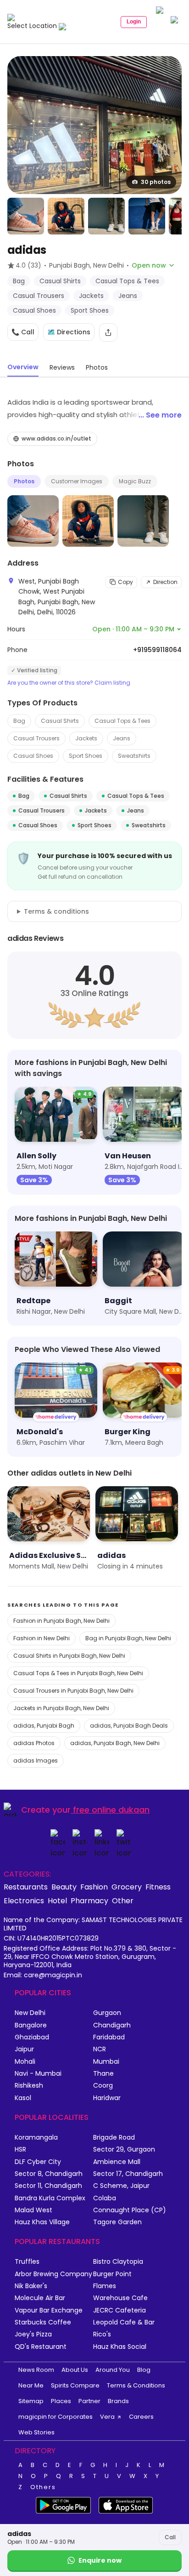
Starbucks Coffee (43, 2322)
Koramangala (36, 2138)
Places (61, 2401)
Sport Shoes (86, 756)
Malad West (33, 2210)
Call (170, 2537)
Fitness (158, 1887)
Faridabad (109, 2037)
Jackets (86, 738)
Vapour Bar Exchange (49, 2310)
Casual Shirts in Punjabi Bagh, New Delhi (69, 1656)
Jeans (122, 738)
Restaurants (26, 1887)
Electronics (24, 1901)
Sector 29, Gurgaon (124, 2150)
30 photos (156, 182)
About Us (75, 2370)
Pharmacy (89, 1901)
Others (43, 2487)
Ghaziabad (32, 2037)
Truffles (27, 2262)
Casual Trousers (36, 738)
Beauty (64, 1887)
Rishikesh (29, 2086)
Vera (107, 2417)
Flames (105, 2286)
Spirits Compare (75, 2385)
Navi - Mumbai (38, 2074)
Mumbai (106, 2062)
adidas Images (36, 1760)
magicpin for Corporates (56, 2417)
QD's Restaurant (41, 2347)
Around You (113, 2370)
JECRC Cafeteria (120, 2310)
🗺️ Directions (69, 332)
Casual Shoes (33, 756)
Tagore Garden (117, 2222)
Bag (19, 721)
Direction (165, 582)
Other (123, 1901)
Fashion (94, 1887)
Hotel (57, 1901)
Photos (24, 481)
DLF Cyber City (38, 2162)
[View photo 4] (106, 216)
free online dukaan (111, 1810)
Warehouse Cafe (120, 2298)
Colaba (105, 2198)
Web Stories (36, 2432)
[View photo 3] (66, 216)
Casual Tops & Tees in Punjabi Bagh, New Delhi (78, 1673)
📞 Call (23, 332)
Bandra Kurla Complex (50, 2198)
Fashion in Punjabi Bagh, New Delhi (61, 1621)
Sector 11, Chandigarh (48, 2186)
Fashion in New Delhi (42, 1638)
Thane (103, 2074)
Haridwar (107, 2098)
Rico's (102, 2334)
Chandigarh (112, 2025)
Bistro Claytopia (118, 2262)
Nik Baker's (31, 2286)
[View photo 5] (147, 216)
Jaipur (24, 2049)
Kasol (23, 2098)
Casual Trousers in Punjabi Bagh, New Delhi (73, 1691)
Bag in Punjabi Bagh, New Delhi (128, 1638)
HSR (20, 2150)
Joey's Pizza (33, 2334)
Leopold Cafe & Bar (124, 2322)
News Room (36, 2370)
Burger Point (112, 2274)
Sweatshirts (134, 756)
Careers (141, 2417)
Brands (118, 2401)
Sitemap (31, 2401)
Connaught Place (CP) (130, 2210)
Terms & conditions (56, 911)
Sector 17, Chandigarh (128, 2174)
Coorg (103, 2086)
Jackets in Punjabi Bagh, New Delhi (61, 1708)
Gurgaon (107, 2013)
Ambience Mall (117, 2162)
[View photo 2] (26, 216)
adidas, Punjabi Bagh (44, 1726)
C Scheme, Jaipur (121, 2186)
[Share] (108, 332)
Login (134, 22)
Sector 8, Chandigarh (49, 2174)
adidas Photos (34, 1743)
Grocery (127, 1887)
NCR (100, 2049)
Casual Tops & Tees (122, 721)
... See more (160, 415)
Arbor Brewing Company (53, 2274)
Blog (144, 2370)
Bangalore (31, 2025)
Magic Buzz (135, 481)
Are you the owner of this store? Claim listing (69, 683)
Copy (125, 582)
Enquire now (100, 2560)
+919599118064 (157, 650)
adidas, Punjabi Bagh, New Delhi (115, 1743)
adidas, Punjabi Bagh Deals (129, 1726)
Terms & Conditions (136, 2385)
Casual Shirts (60, 721)
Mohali (25, 2062)
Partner (89, 2401)
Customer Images (77, 481)
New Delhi (30, 2013)
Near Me (31, 2385)
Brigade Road (114, 2138)
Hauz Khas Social (120, 2347)
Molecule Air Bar (40, 2298)
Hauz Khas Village (42, 2222)
